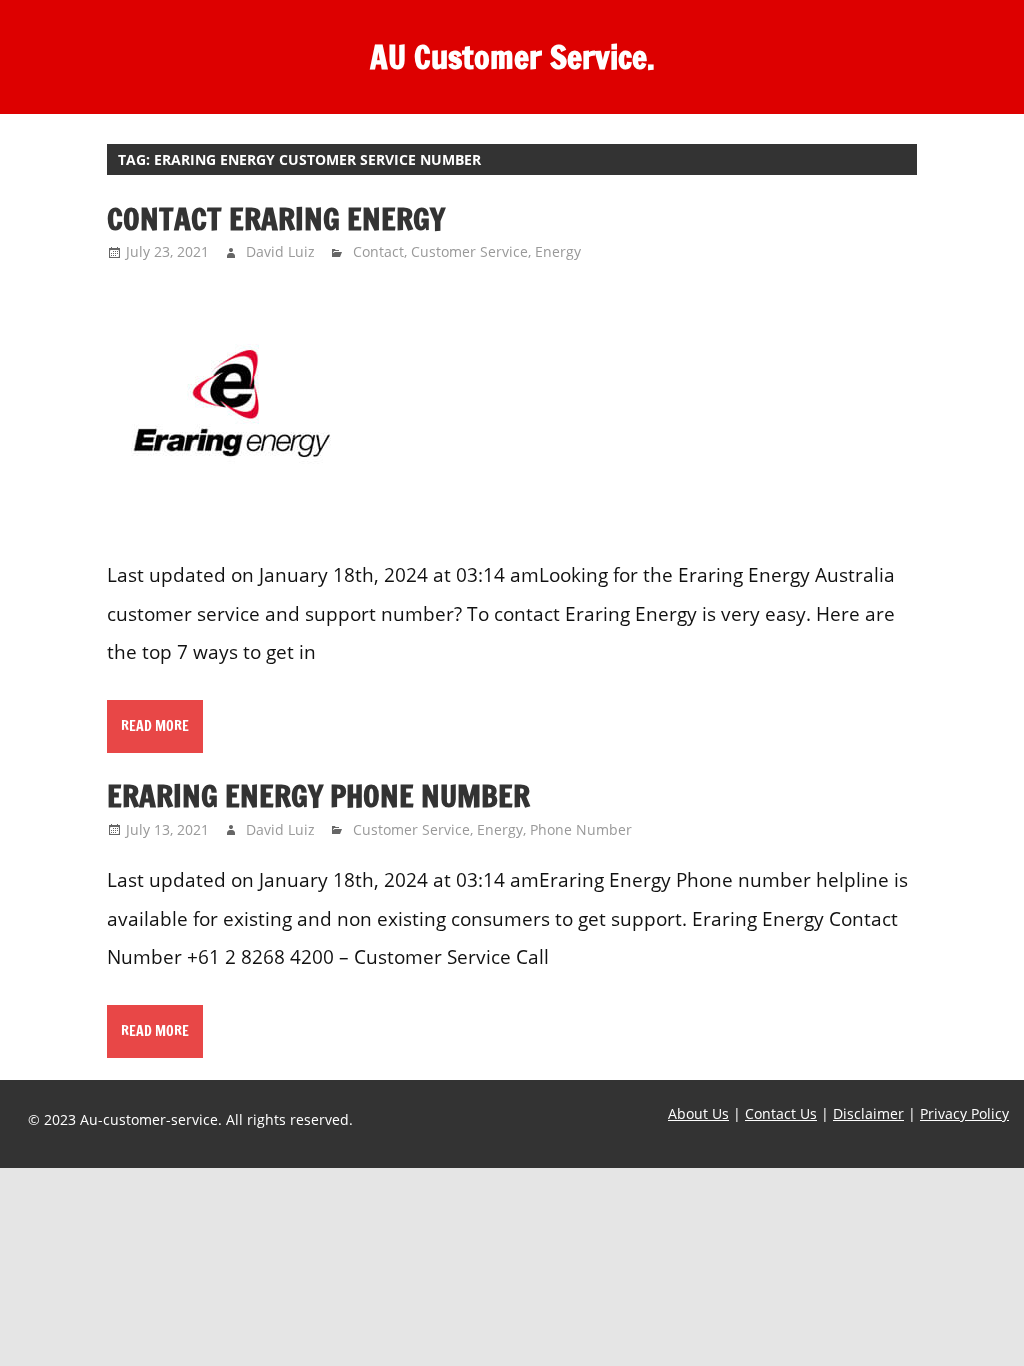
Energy (558, 251)
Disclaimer (868, 1113)
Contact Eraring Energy (276, 218)
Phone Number (581, 829)
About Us (698, 1113)
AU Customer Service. (512, 57)
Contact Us (781, 1113)
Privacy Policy (964, 1113)
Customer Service (469, 251)
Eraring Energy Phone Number (318, 795)
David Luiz (280, 251)
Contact (378, 251)
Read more (155, 726)
